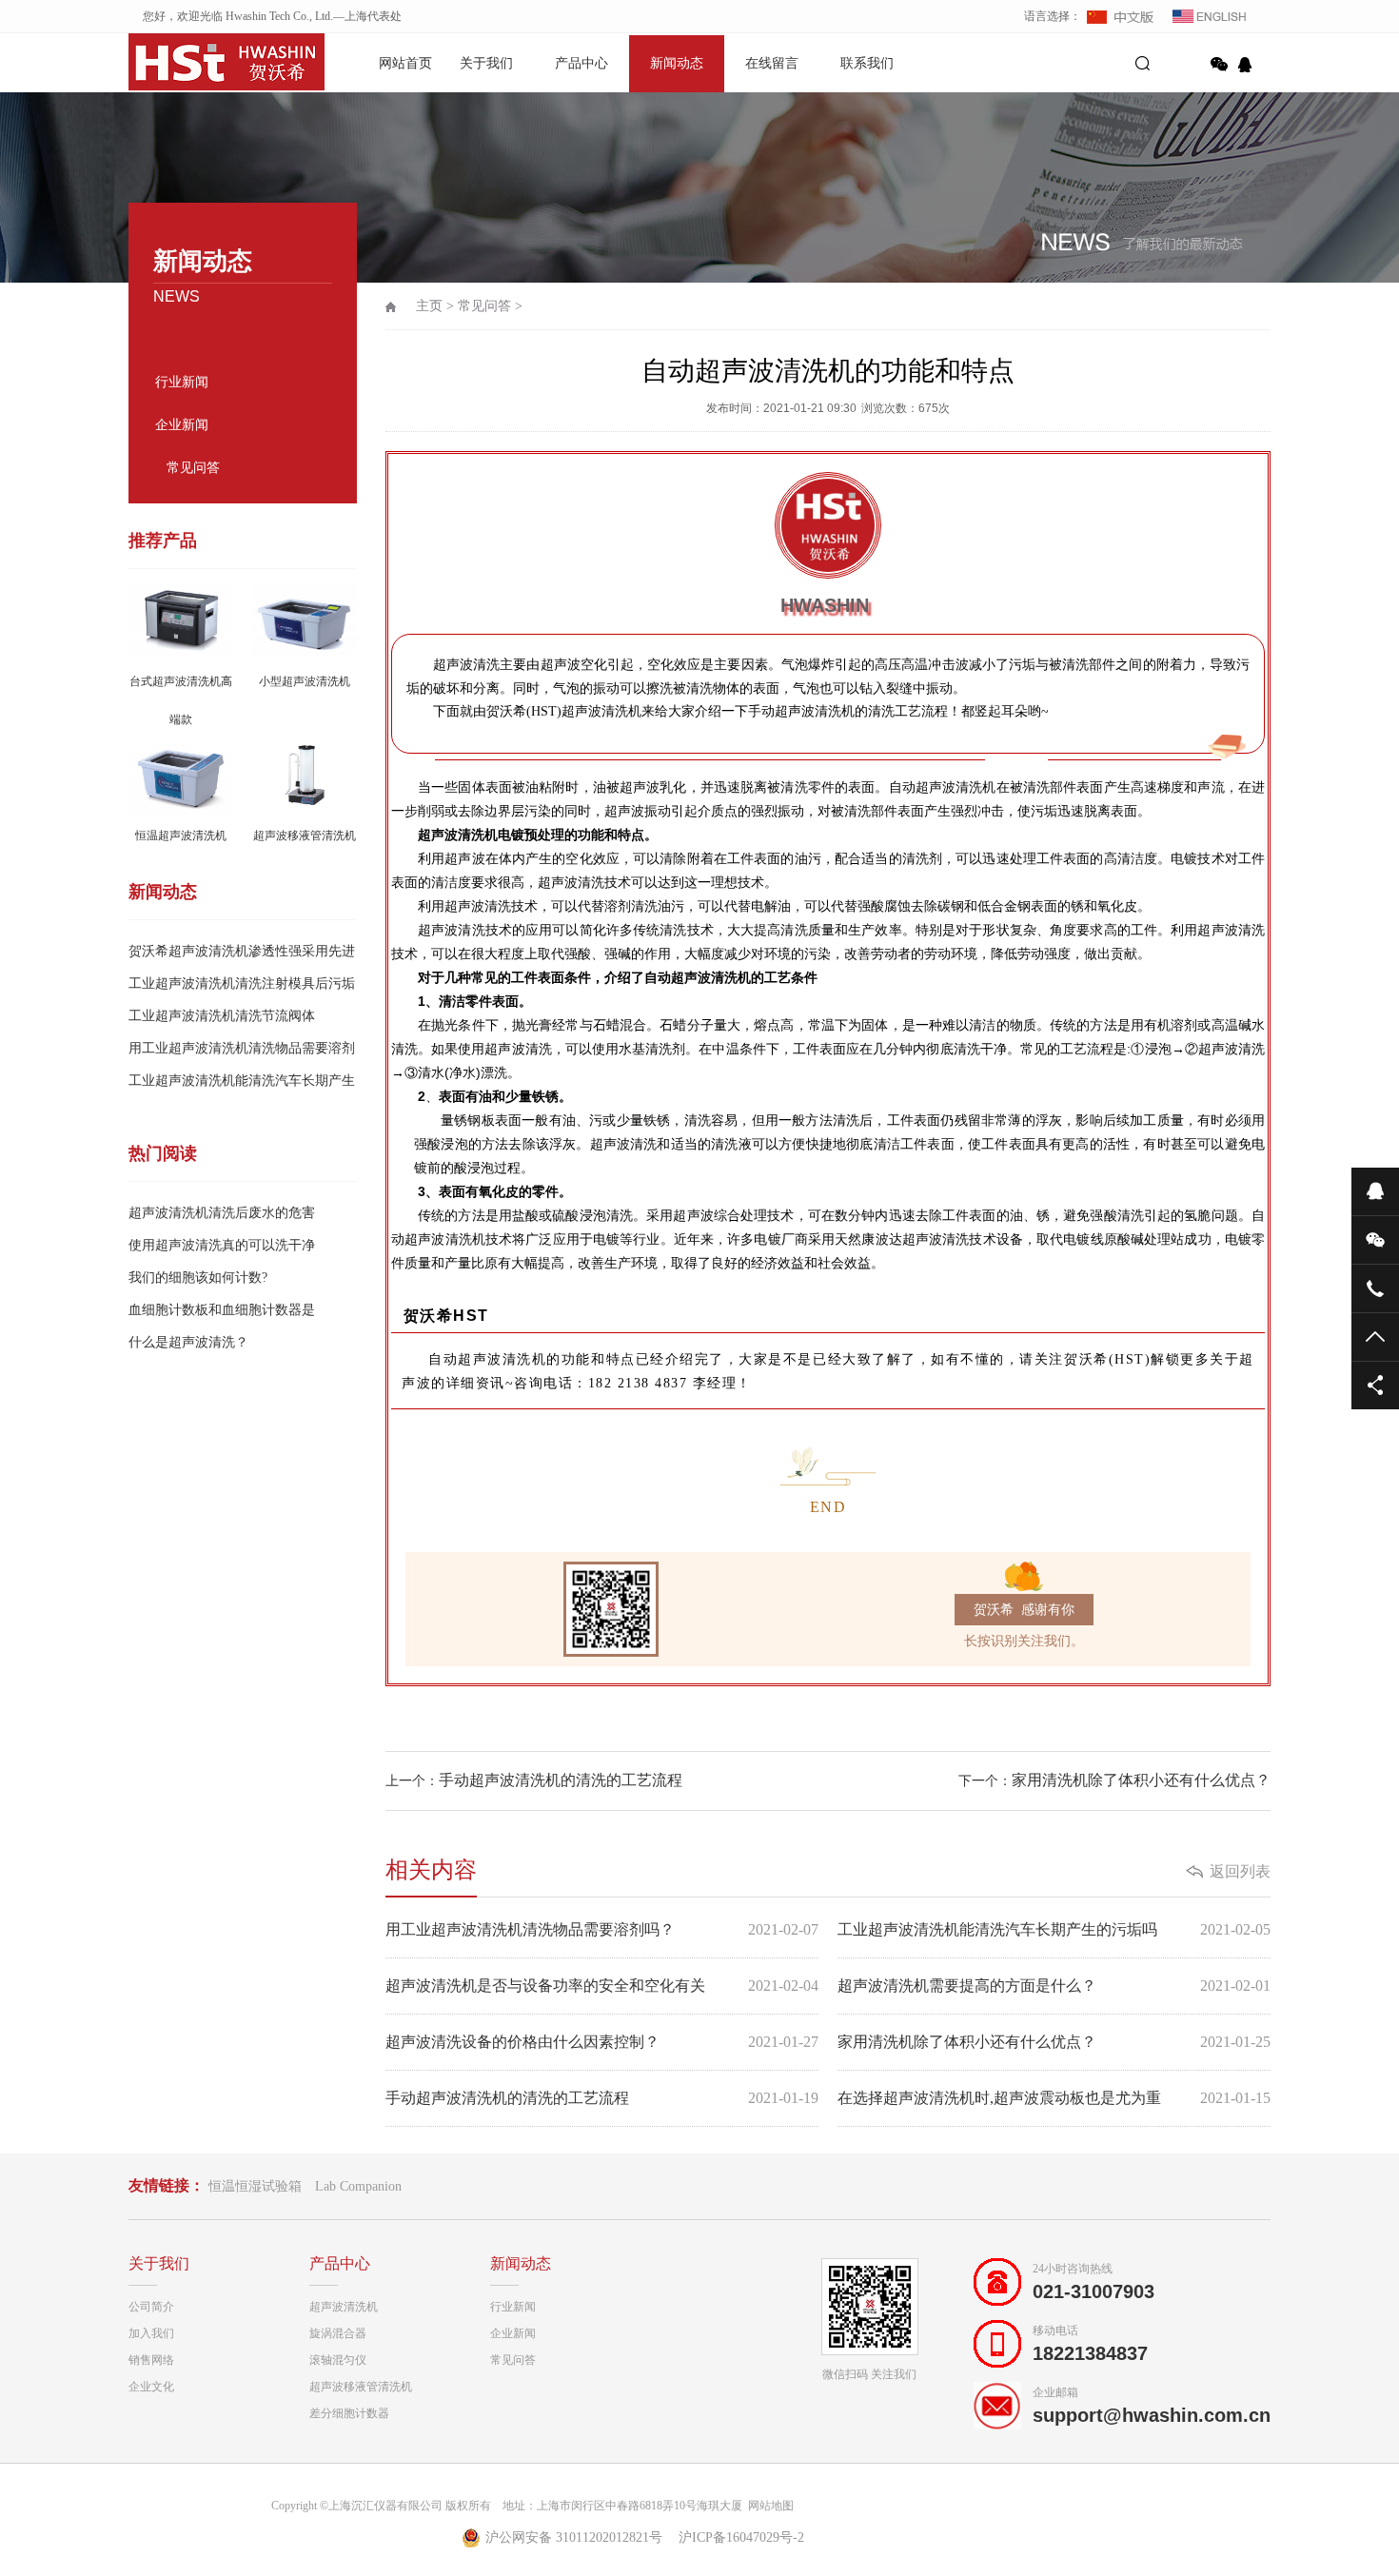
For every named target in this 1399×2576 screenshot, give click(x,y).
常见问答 (193, 468)
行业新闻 (182, 382)
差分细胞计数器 (349, 2413)
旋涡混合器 (338, 2333)
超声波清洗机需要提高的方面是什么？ (1054, 1986)
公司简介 (151, 2307)
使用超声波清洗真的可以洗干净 (222, 1245)
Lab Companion (358, 2186)
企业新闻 (182, 425)
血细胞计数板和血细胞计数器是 (222, 1310)
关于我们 (486, 63)
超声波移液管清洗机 (361, 2387)
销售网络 (151, 2360)
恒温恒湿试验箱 (255, 2186)
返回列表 (1240, 1871)
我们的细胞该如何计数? (198, 1278)
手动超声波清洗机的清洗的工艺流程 (561, 1780)
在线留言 (772, 63)
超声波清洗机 (344, 2307)
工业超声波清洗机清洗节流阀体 (222, 1016)
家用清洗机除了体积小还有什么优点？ (1141, 1780)
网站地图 (768, 2506)
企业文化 (151, 2387)
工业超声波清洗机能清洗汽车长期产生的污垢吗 (1054, 1929)
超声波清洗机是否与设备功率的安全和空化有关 (602, 1986)
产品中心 (581, 63)
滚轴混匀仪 (338, 2360)
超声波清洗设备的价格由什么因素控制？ (602, 2042)
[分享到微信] (1219, 65)
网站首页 (405, 63)
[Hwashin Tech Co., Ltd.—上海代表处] (195, 62)
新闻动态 (677, 63)
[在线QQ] (1248, 65)
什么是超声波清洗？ (188, 1342)
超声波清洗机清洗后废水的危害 (222, 1213)
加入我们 (151, 2333)
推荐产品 (163, 541)
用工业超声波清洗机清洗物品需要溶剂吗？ (602, 1929)
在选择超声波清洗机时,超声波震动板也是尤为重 (1054, 2098)
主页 (429, 306)
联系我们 (867, 63)
